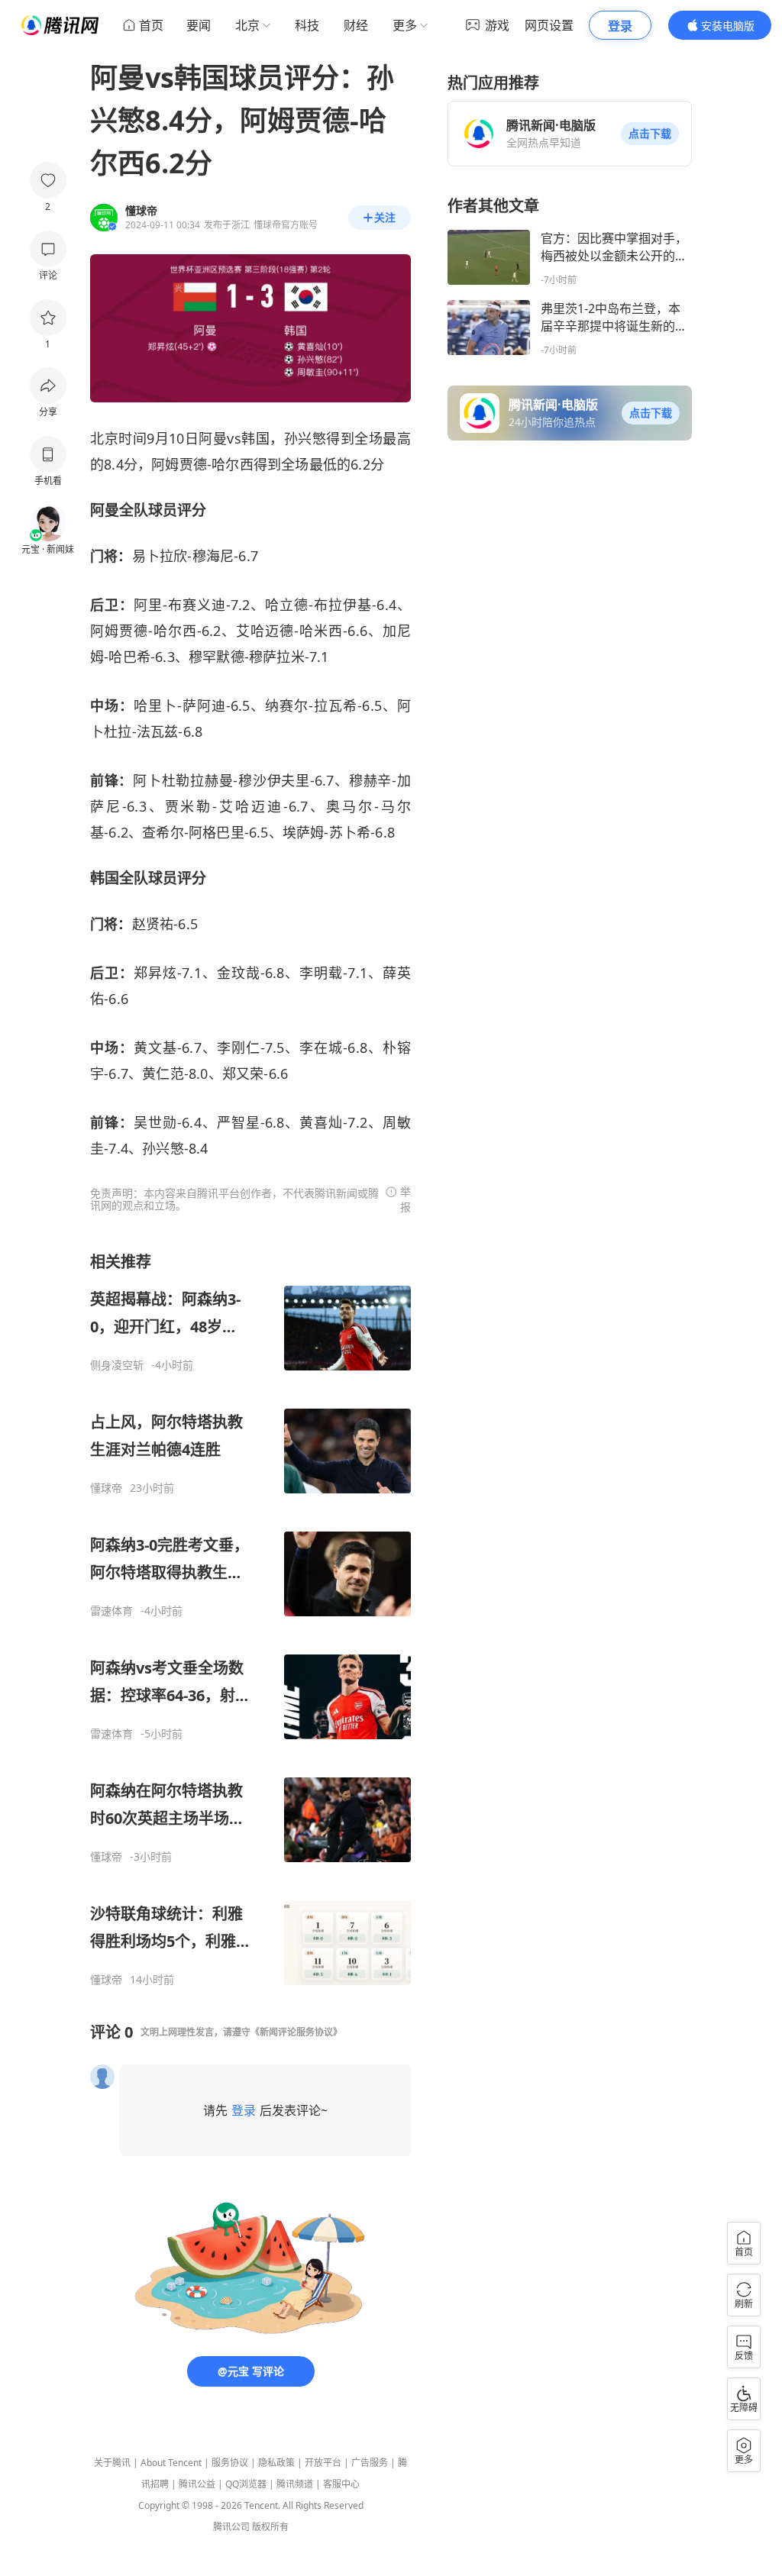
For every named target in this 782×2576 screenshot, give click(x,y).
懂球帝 (106, 1488)
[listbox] (250, 1619)
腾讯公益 (197, 2484)
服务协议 (230, 2463)
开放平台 (323, 2463)
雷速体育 (111, 1611)
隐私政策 (276, 2463)
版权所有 (270, 2527)
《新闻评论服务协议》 (296, 2032)
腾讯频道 (295, 2484)
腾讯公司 (231, 2527)
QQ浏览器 (246, 2484)
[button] (650, 134)
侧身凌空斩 (117, 1365)
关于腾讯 (112, 2463)
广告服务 (370, 2463)
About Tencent (171, 2463)
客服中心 (341, 2484)
